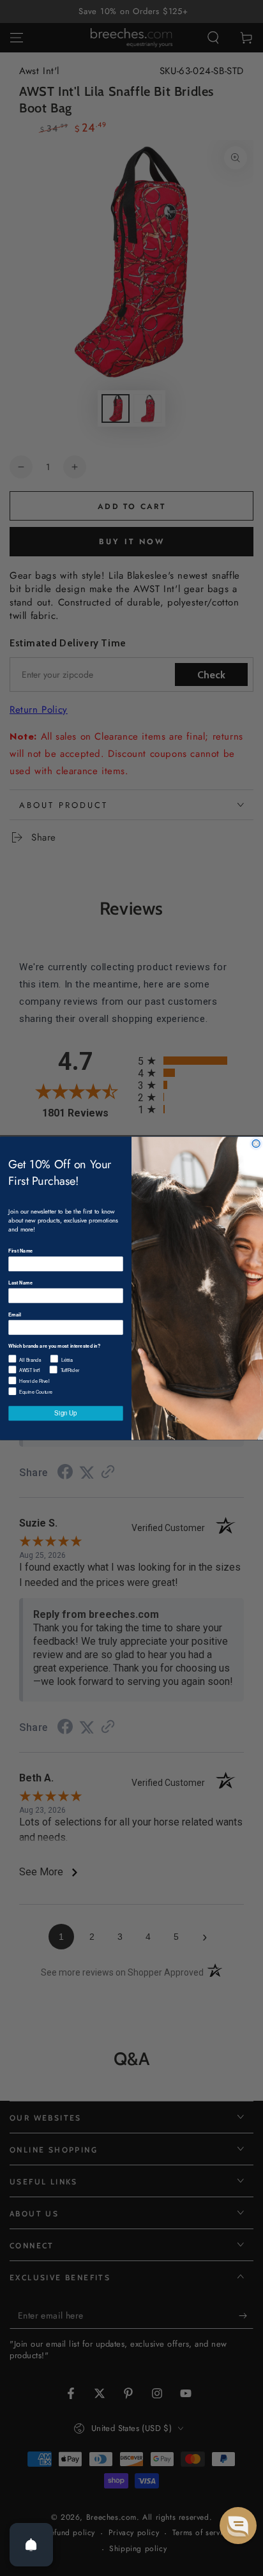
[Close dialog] (256, 1143)
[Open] (31, 2545)
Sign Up (65, 1413)
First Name (20, 1250)
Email (14, 1314)
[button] (238, 2526)
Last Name (20, 1282)
